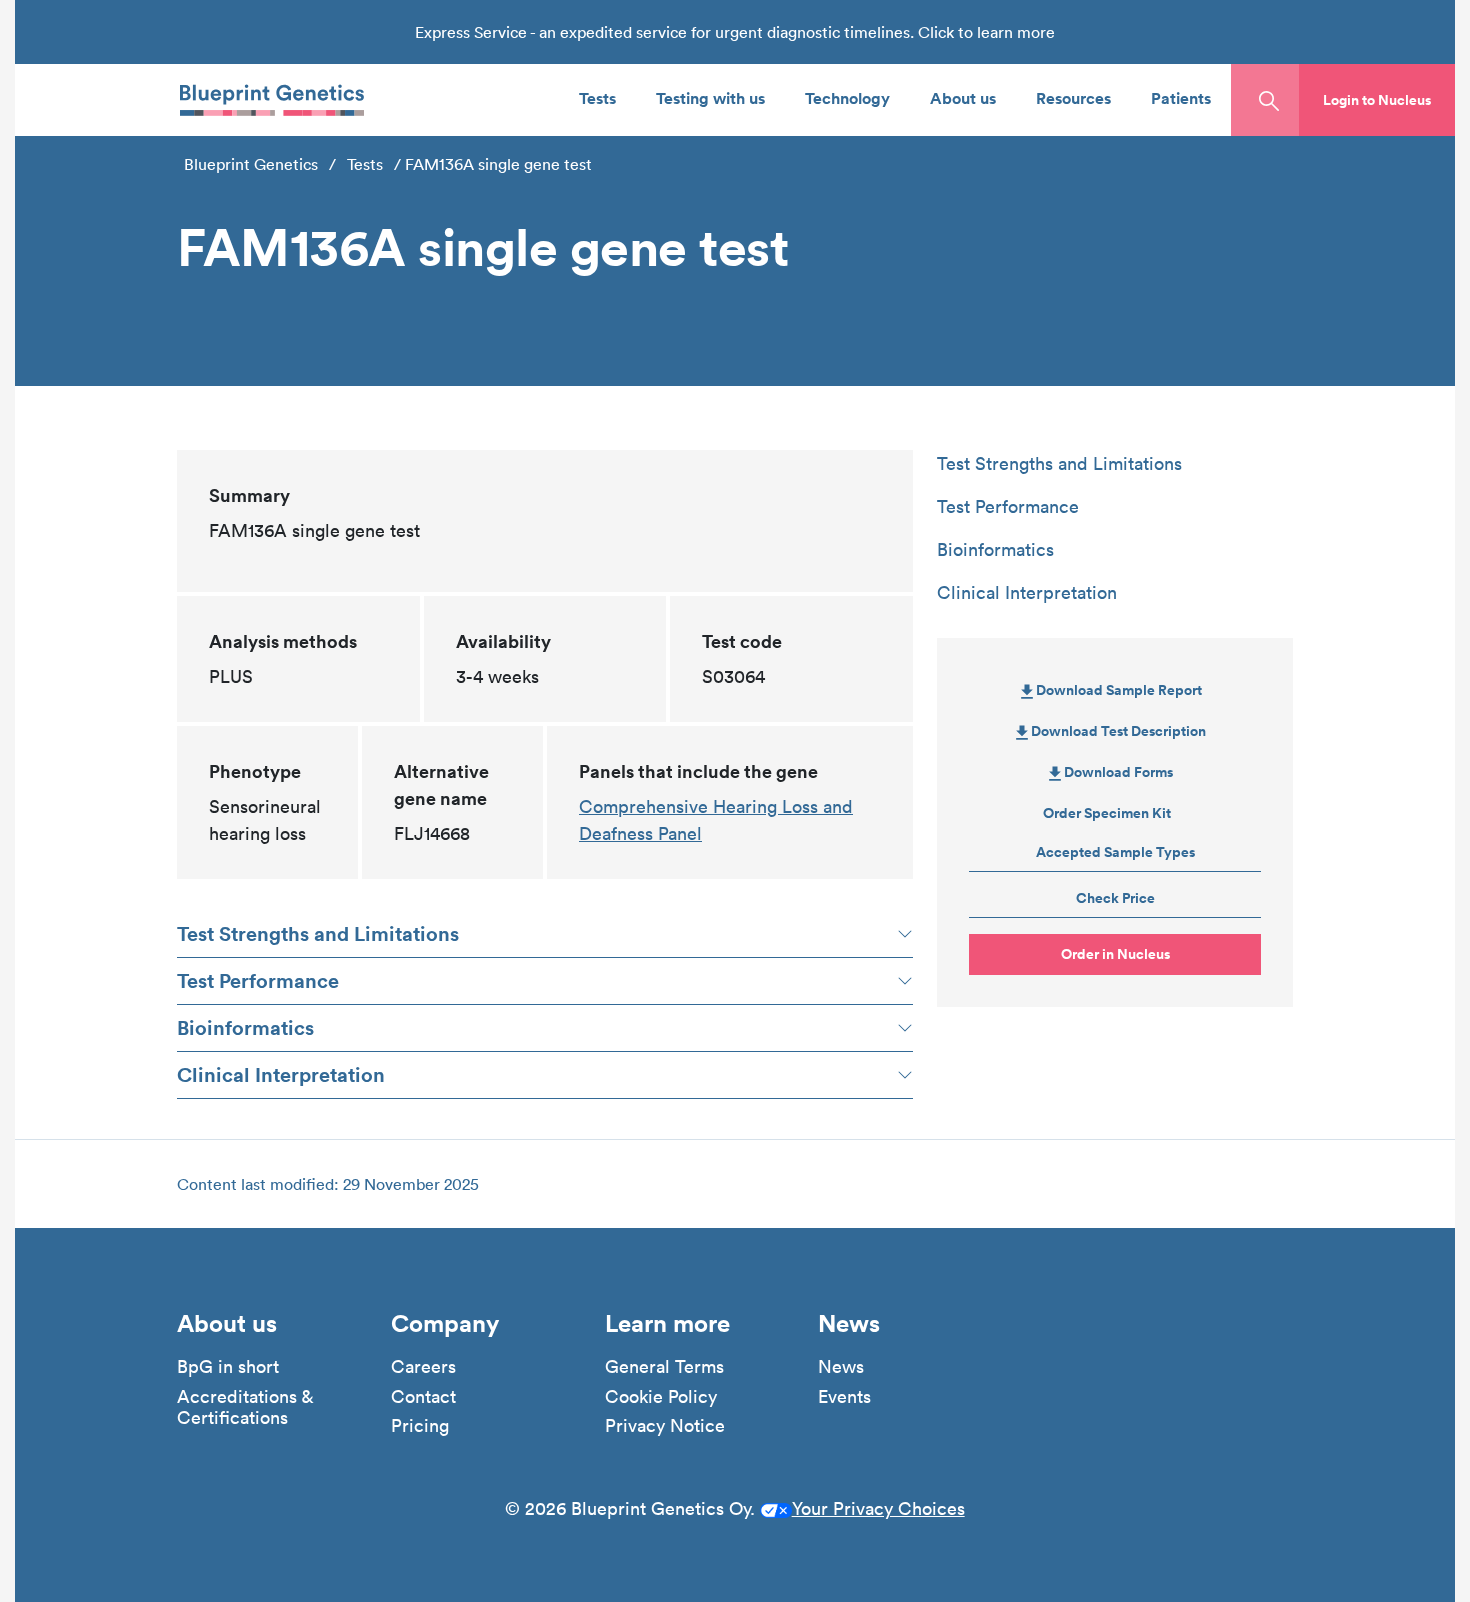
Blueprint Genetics (251, 164)
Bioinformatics (245, 1027)
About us (963, 97)
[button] (1377, 100)
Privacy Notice (665, 1426)
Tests (597, 97)
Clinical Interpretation (281, 1074)
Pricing (420, 1426)
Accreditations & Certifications (245, 1407)
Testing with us (710, 97)
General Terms (664, 1367)
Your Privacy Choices (878, 1508)
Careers (423, 1367)
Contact (423, 1397)
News (841, 1367)
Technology (847, 97)
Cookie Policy (661, 1397)
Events (844, 1397)
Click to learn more (986, 32)
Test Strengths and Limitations (318, 933)
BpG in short (228, 1367)
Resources (1073, 97)
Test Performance (258, 980)
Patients (1181, 97)
